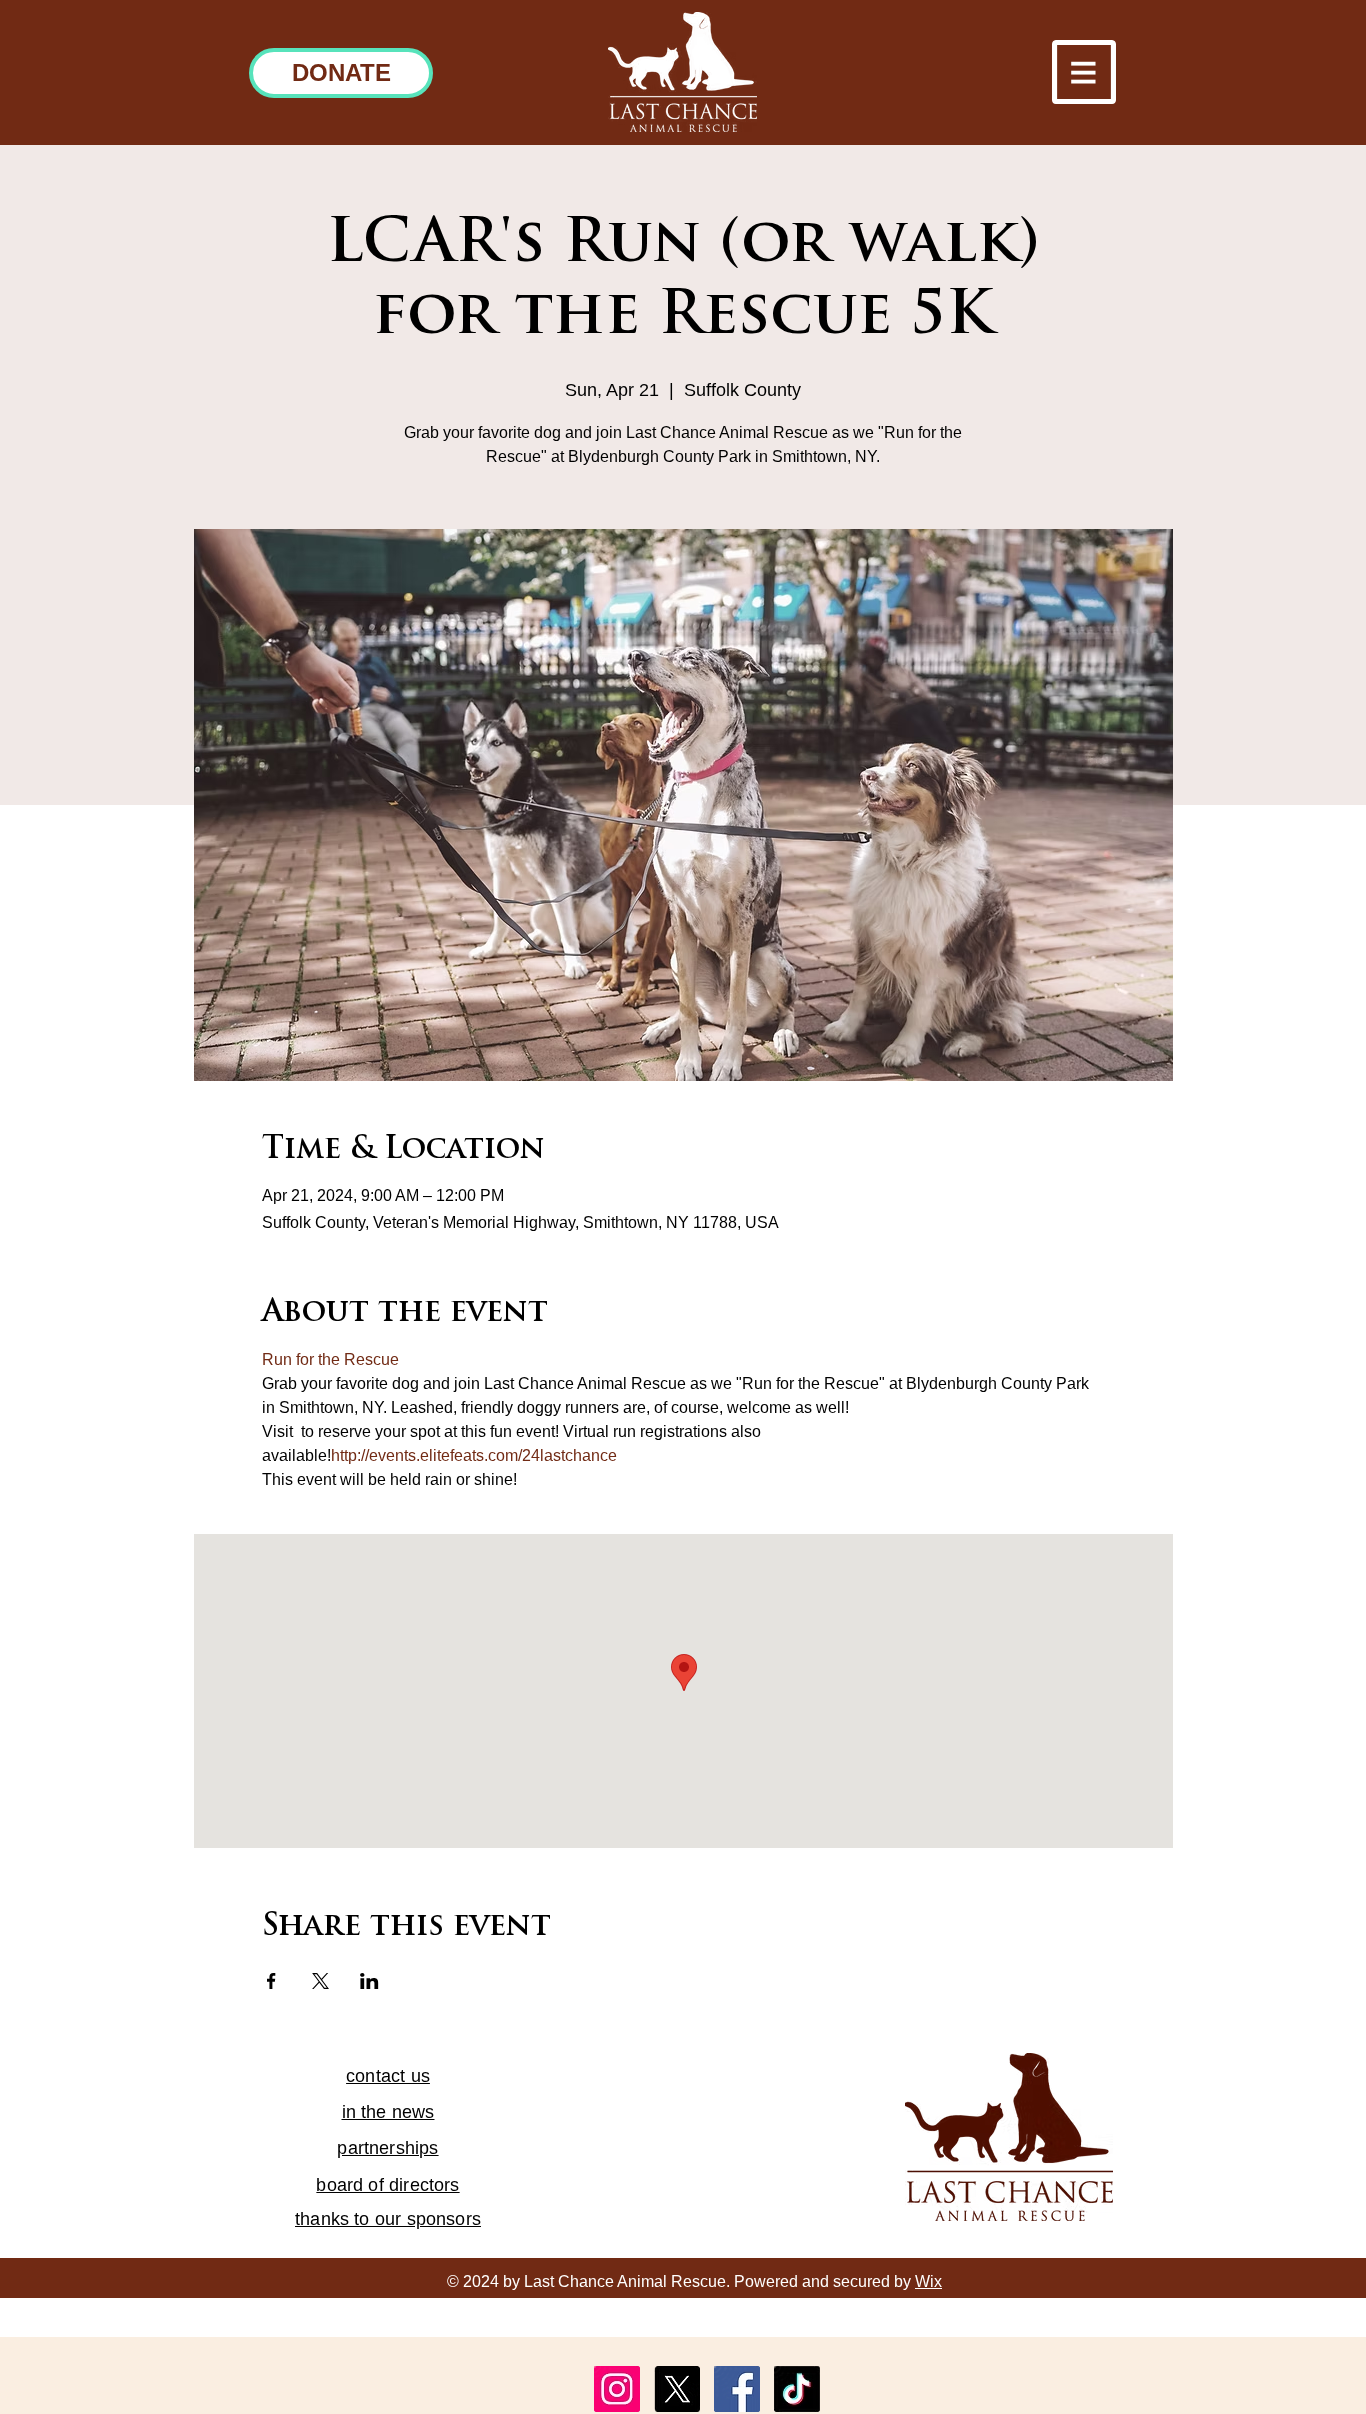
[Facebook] (737, 2389)
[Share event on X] (320, 1981)
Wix (928, 2281)
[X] (677, 2389)
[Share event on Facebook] (271, 1981)
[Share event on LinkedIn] (369, 1981)
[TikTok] (797, 2389)
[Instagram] (617, 2389)
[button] (1084, 72)
